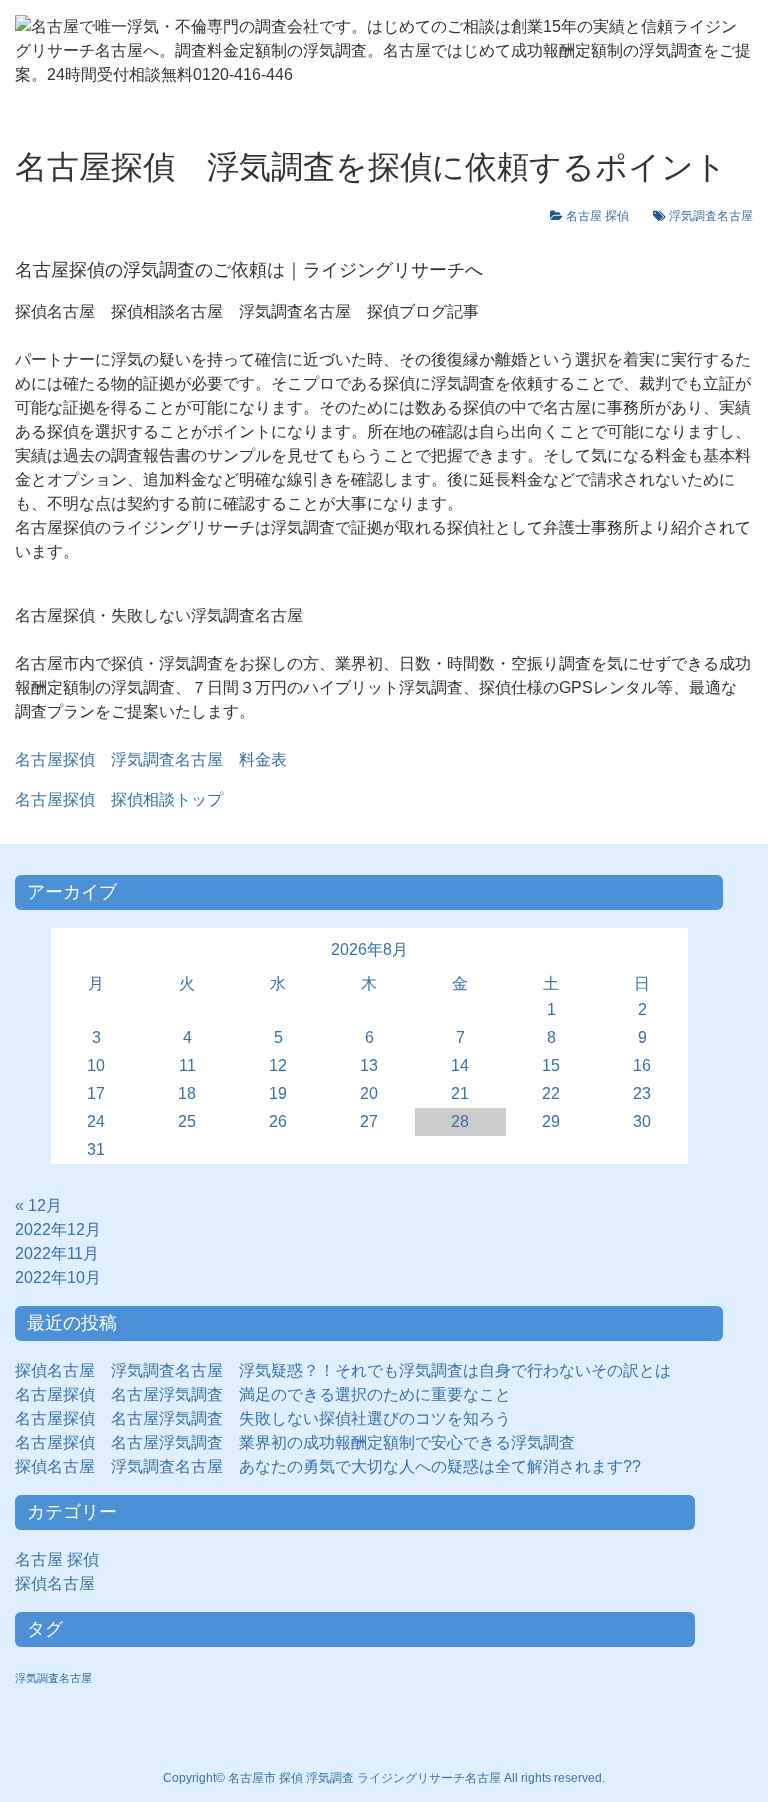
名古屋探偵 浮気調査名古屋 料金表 (151, 759)
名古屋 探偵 (603, 216)
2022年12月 (58, 1229)
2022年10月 (58, 1277)
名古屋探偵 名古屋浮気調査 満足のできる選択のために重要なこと (263, 1394)
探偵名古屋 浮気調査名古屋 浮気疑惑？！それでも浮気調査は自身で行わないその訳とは (343, 1370)
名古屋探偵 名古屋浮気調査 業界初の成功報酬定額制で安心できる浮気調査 (295, 1442)
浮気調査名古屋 (711, 216)
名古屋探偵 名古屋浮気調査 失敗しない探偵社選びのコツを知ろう (263, 1418)
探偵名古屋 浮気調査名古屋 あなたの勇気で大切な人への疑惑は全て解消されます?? (328, 1466)
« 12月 (38, 1205)
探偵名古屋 (63, 1583)
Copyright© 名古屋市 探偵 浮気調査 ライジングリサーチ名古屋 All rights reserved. (384, 1778)
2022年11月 (57, 1253)
